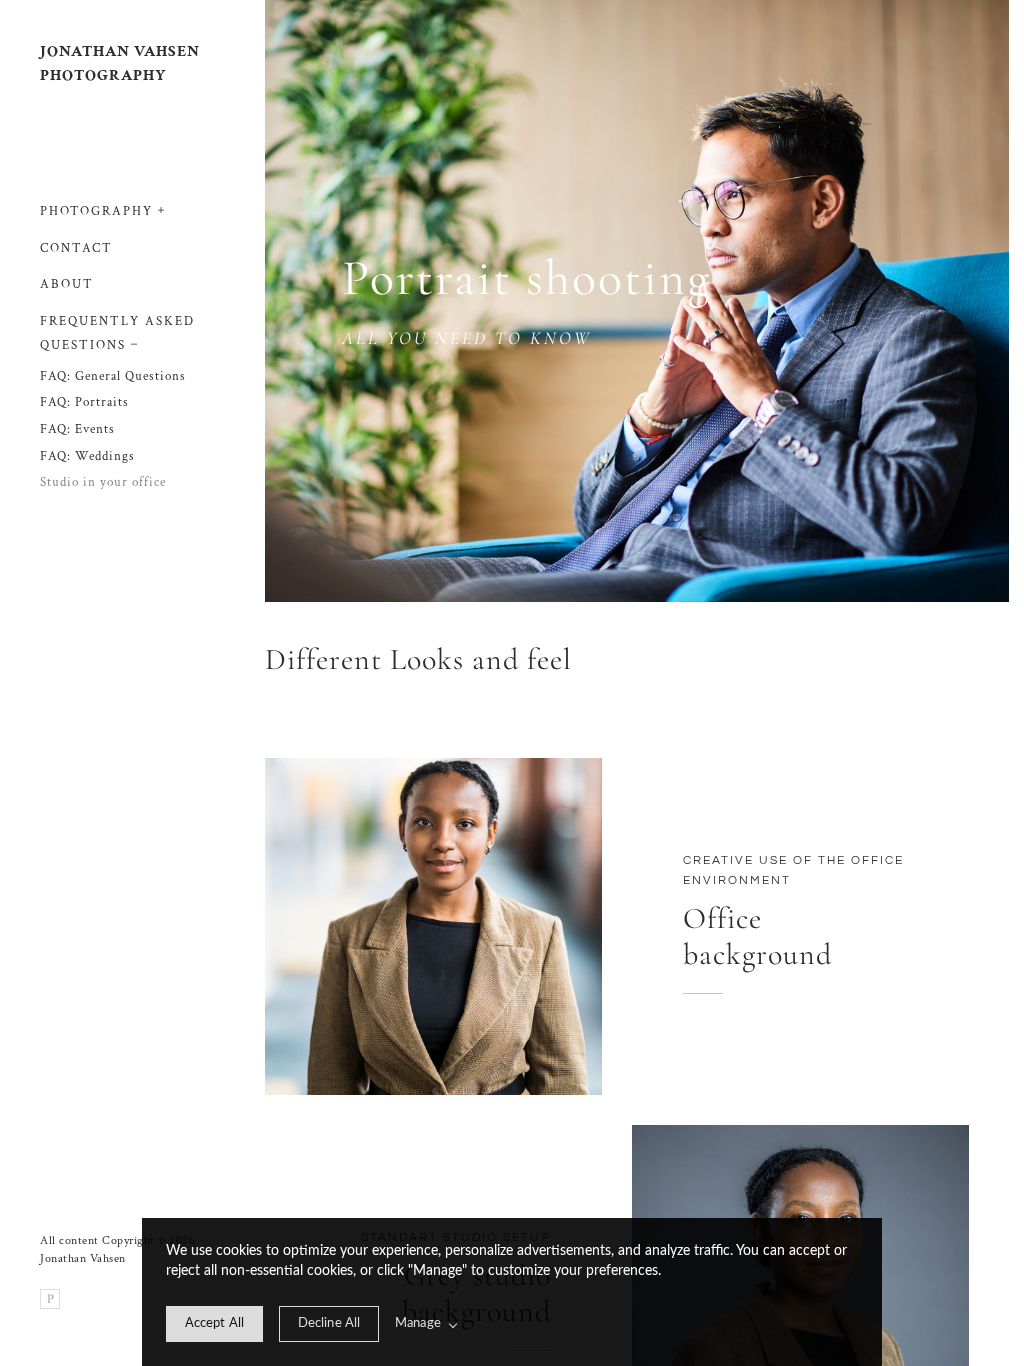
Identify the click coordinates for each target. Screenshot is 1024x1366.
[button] (161, 208)
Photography (96, 211)
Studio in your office (103, 482)
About (67, 284)
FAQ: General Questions (113, 376)
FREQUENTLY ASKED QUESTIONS (117, 334)
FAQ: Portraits (84, 402)
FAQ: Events (77, 429)
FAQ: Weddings (87, 456)
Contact (76, 248)
